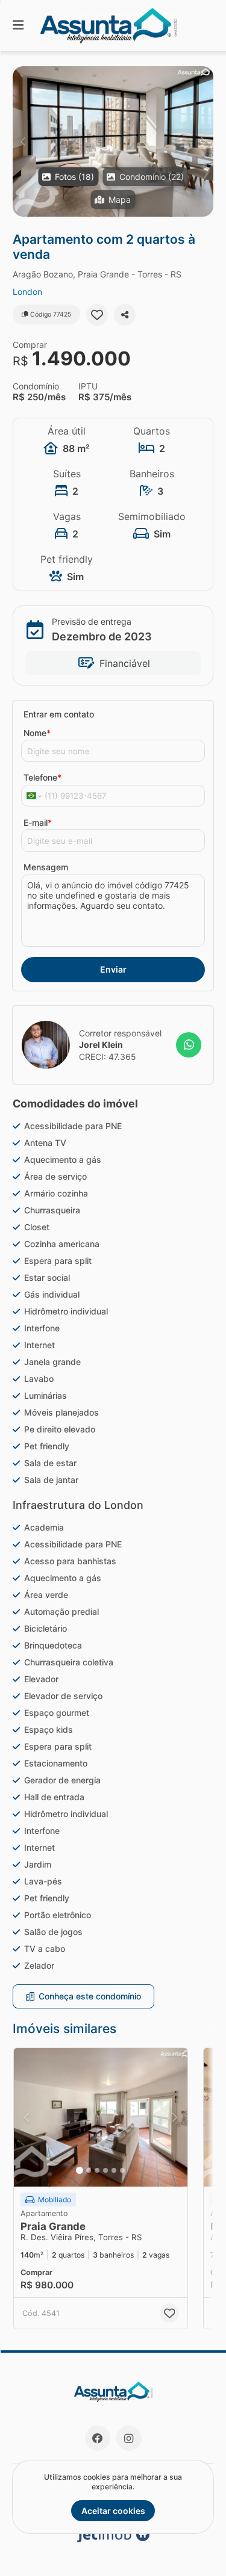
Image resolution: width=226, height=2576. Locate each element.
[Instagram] (129, 2438)
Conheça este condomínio (90, 1996)
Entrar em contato (59, 714)
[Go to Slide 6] (122, 2170)
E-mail (38, 822)
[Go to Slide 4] (105, 2170)
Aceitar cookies (113, 2511)
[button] (113, 141)
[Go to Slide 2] (89, 2170)
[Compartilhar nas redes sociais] (125, 315)
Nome (37, 733)
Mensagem (46, 867)
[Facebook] (98, 2438)
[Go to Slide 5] (114, 2170)
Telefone (42, 777)
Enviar (113, 969)
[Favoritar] (97, 315)
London (27, 292)
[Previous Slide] (23, 141)
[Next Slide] (203, 141)
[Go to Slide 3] (97, 2170)
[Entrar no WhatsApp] (189, 1045)
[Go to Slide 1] (80, 2170)
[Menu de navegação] (18, 26)
